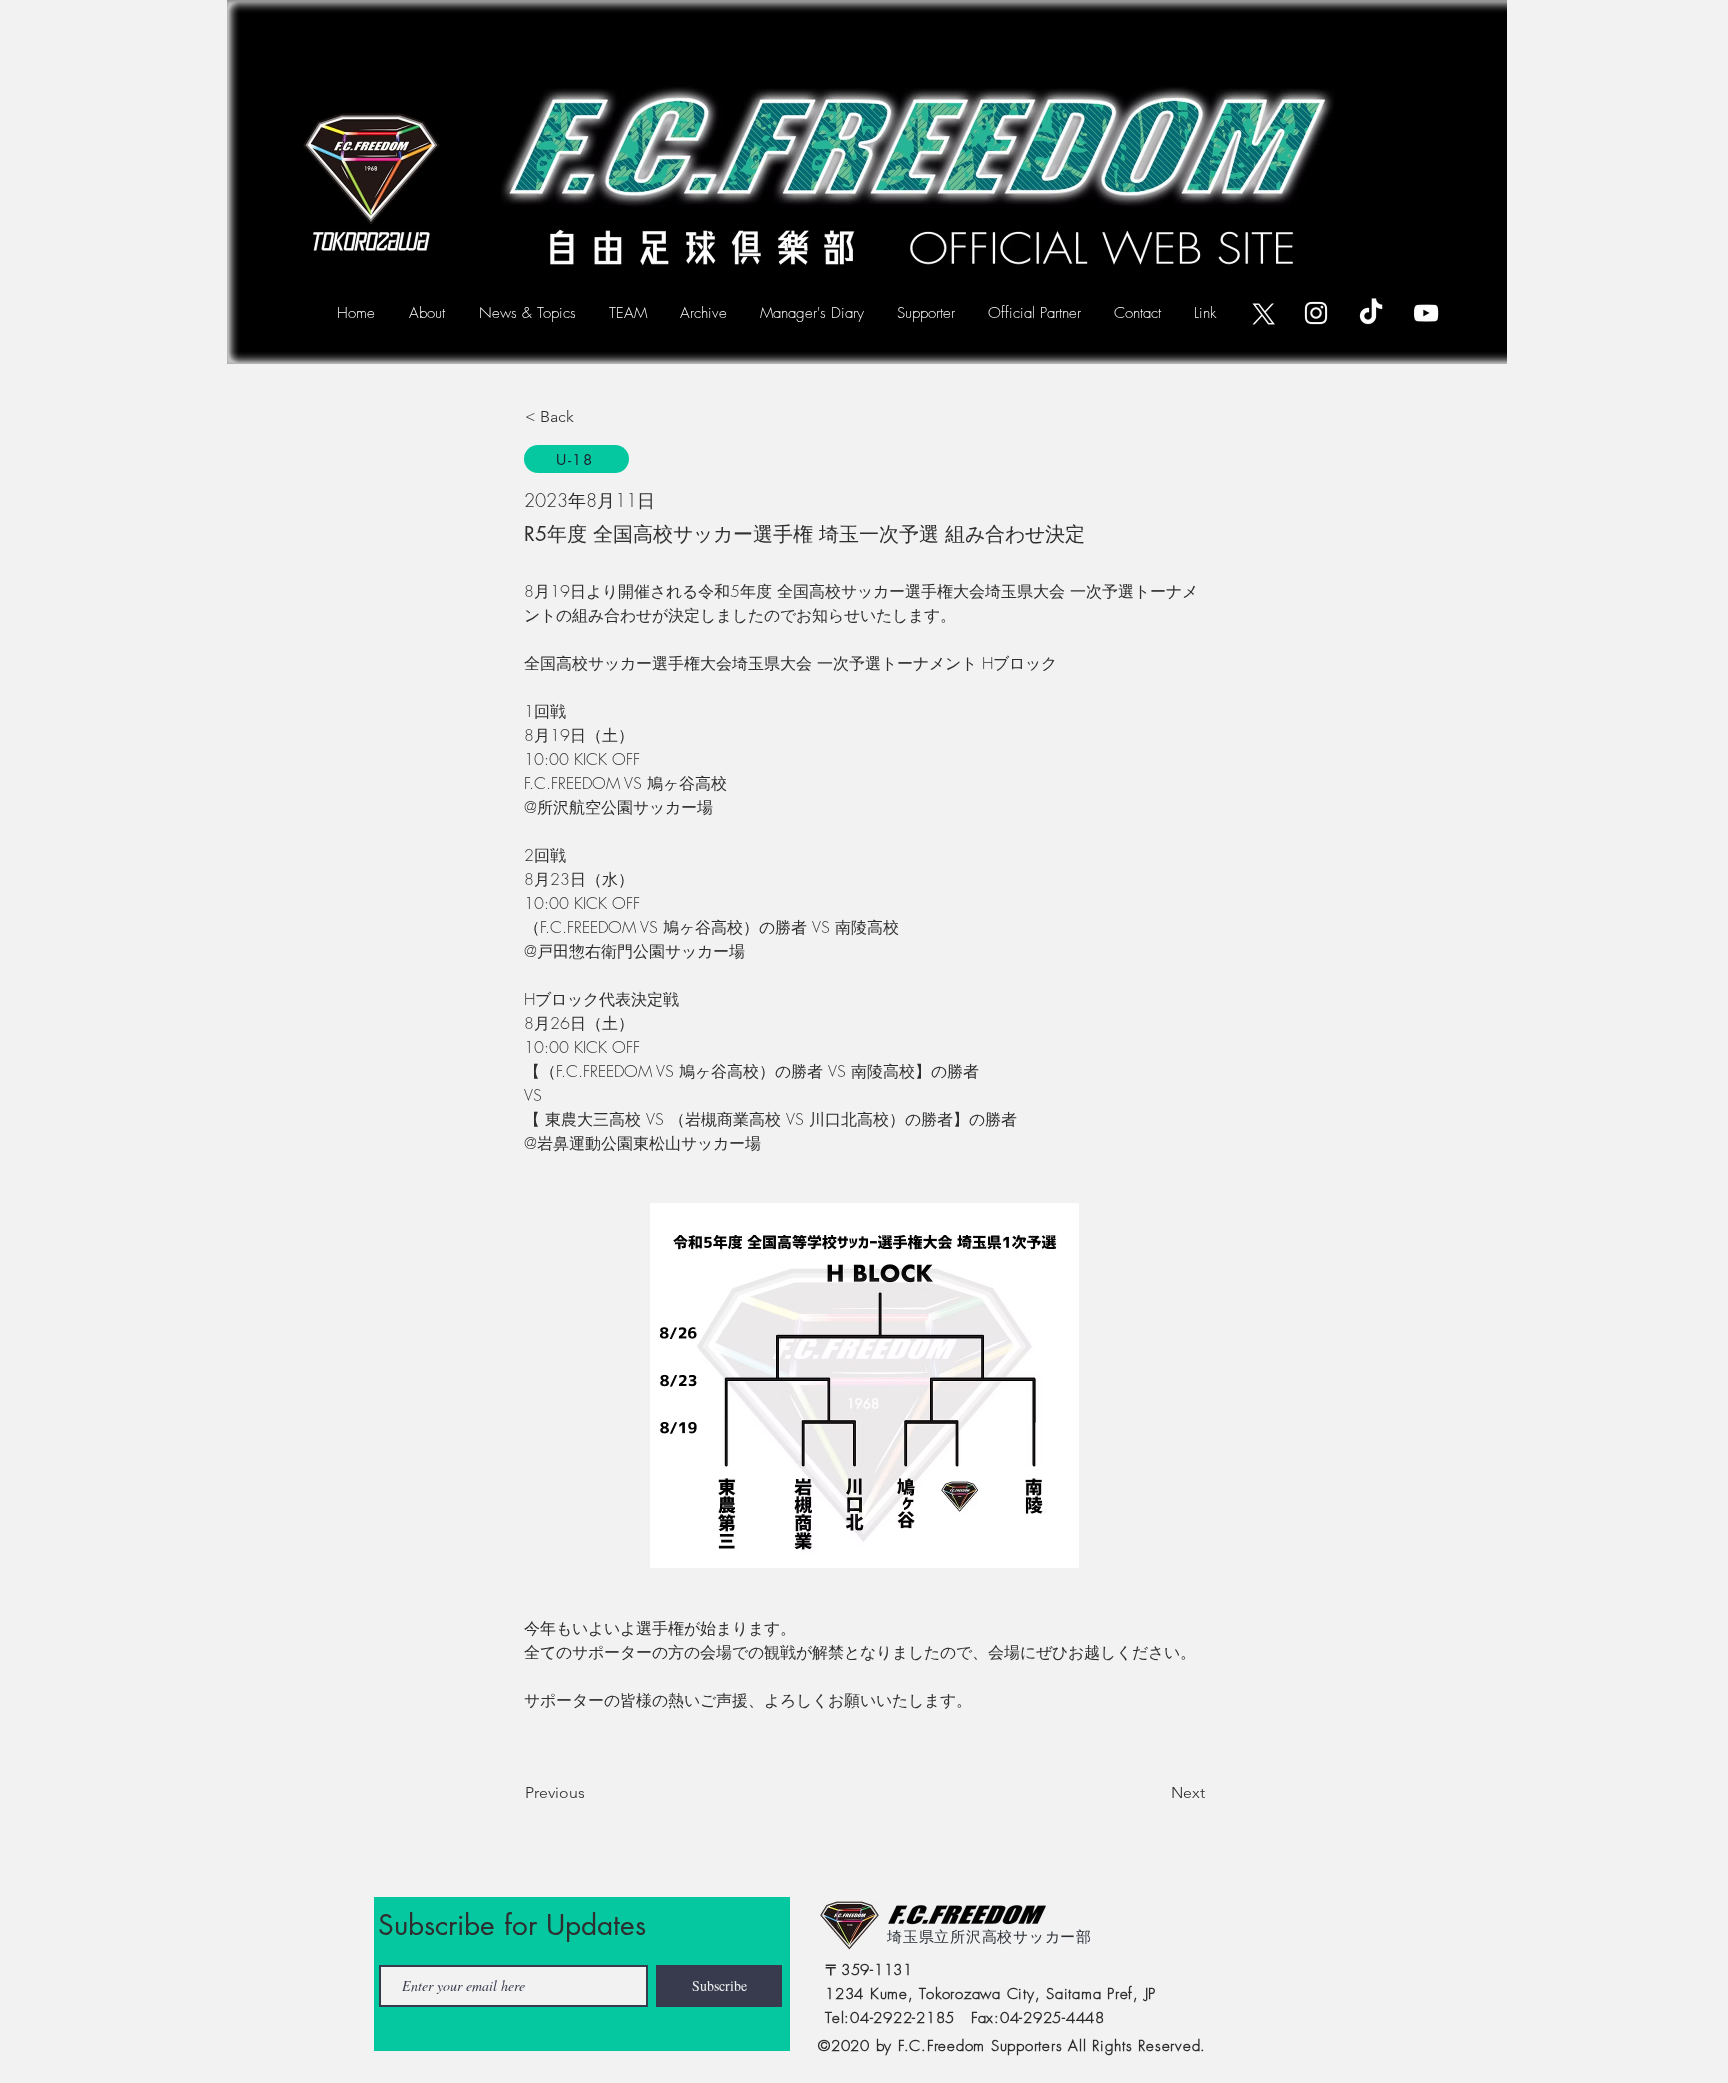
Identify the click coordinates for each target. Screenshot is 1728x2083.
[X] (1261, 313)
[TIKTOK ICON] (1371, 313)
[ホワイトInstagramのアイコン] (1316, 313)
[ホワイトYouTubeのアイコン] (1426, 313)
